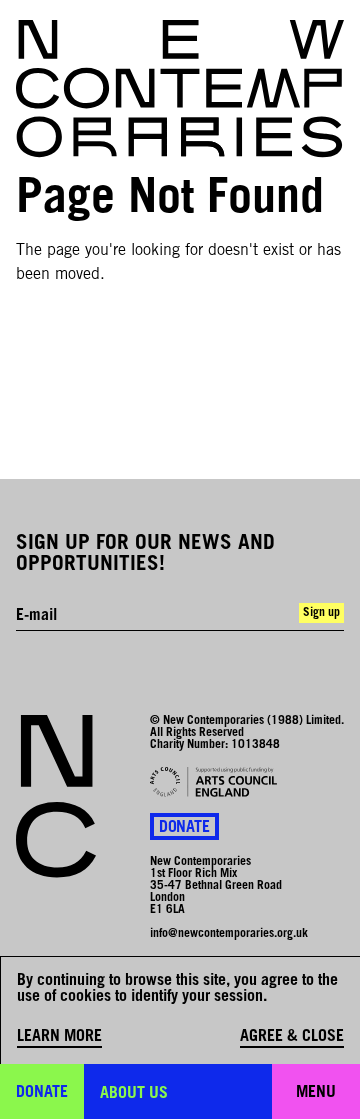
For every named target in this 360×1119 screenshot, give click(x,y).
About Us (134, 1094)
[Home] (180, 89)
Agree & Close (292, 1037)
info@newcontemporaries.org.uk (229, 934)
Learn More (59, 1037)
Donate (184, 828)
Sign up (321, 613)
